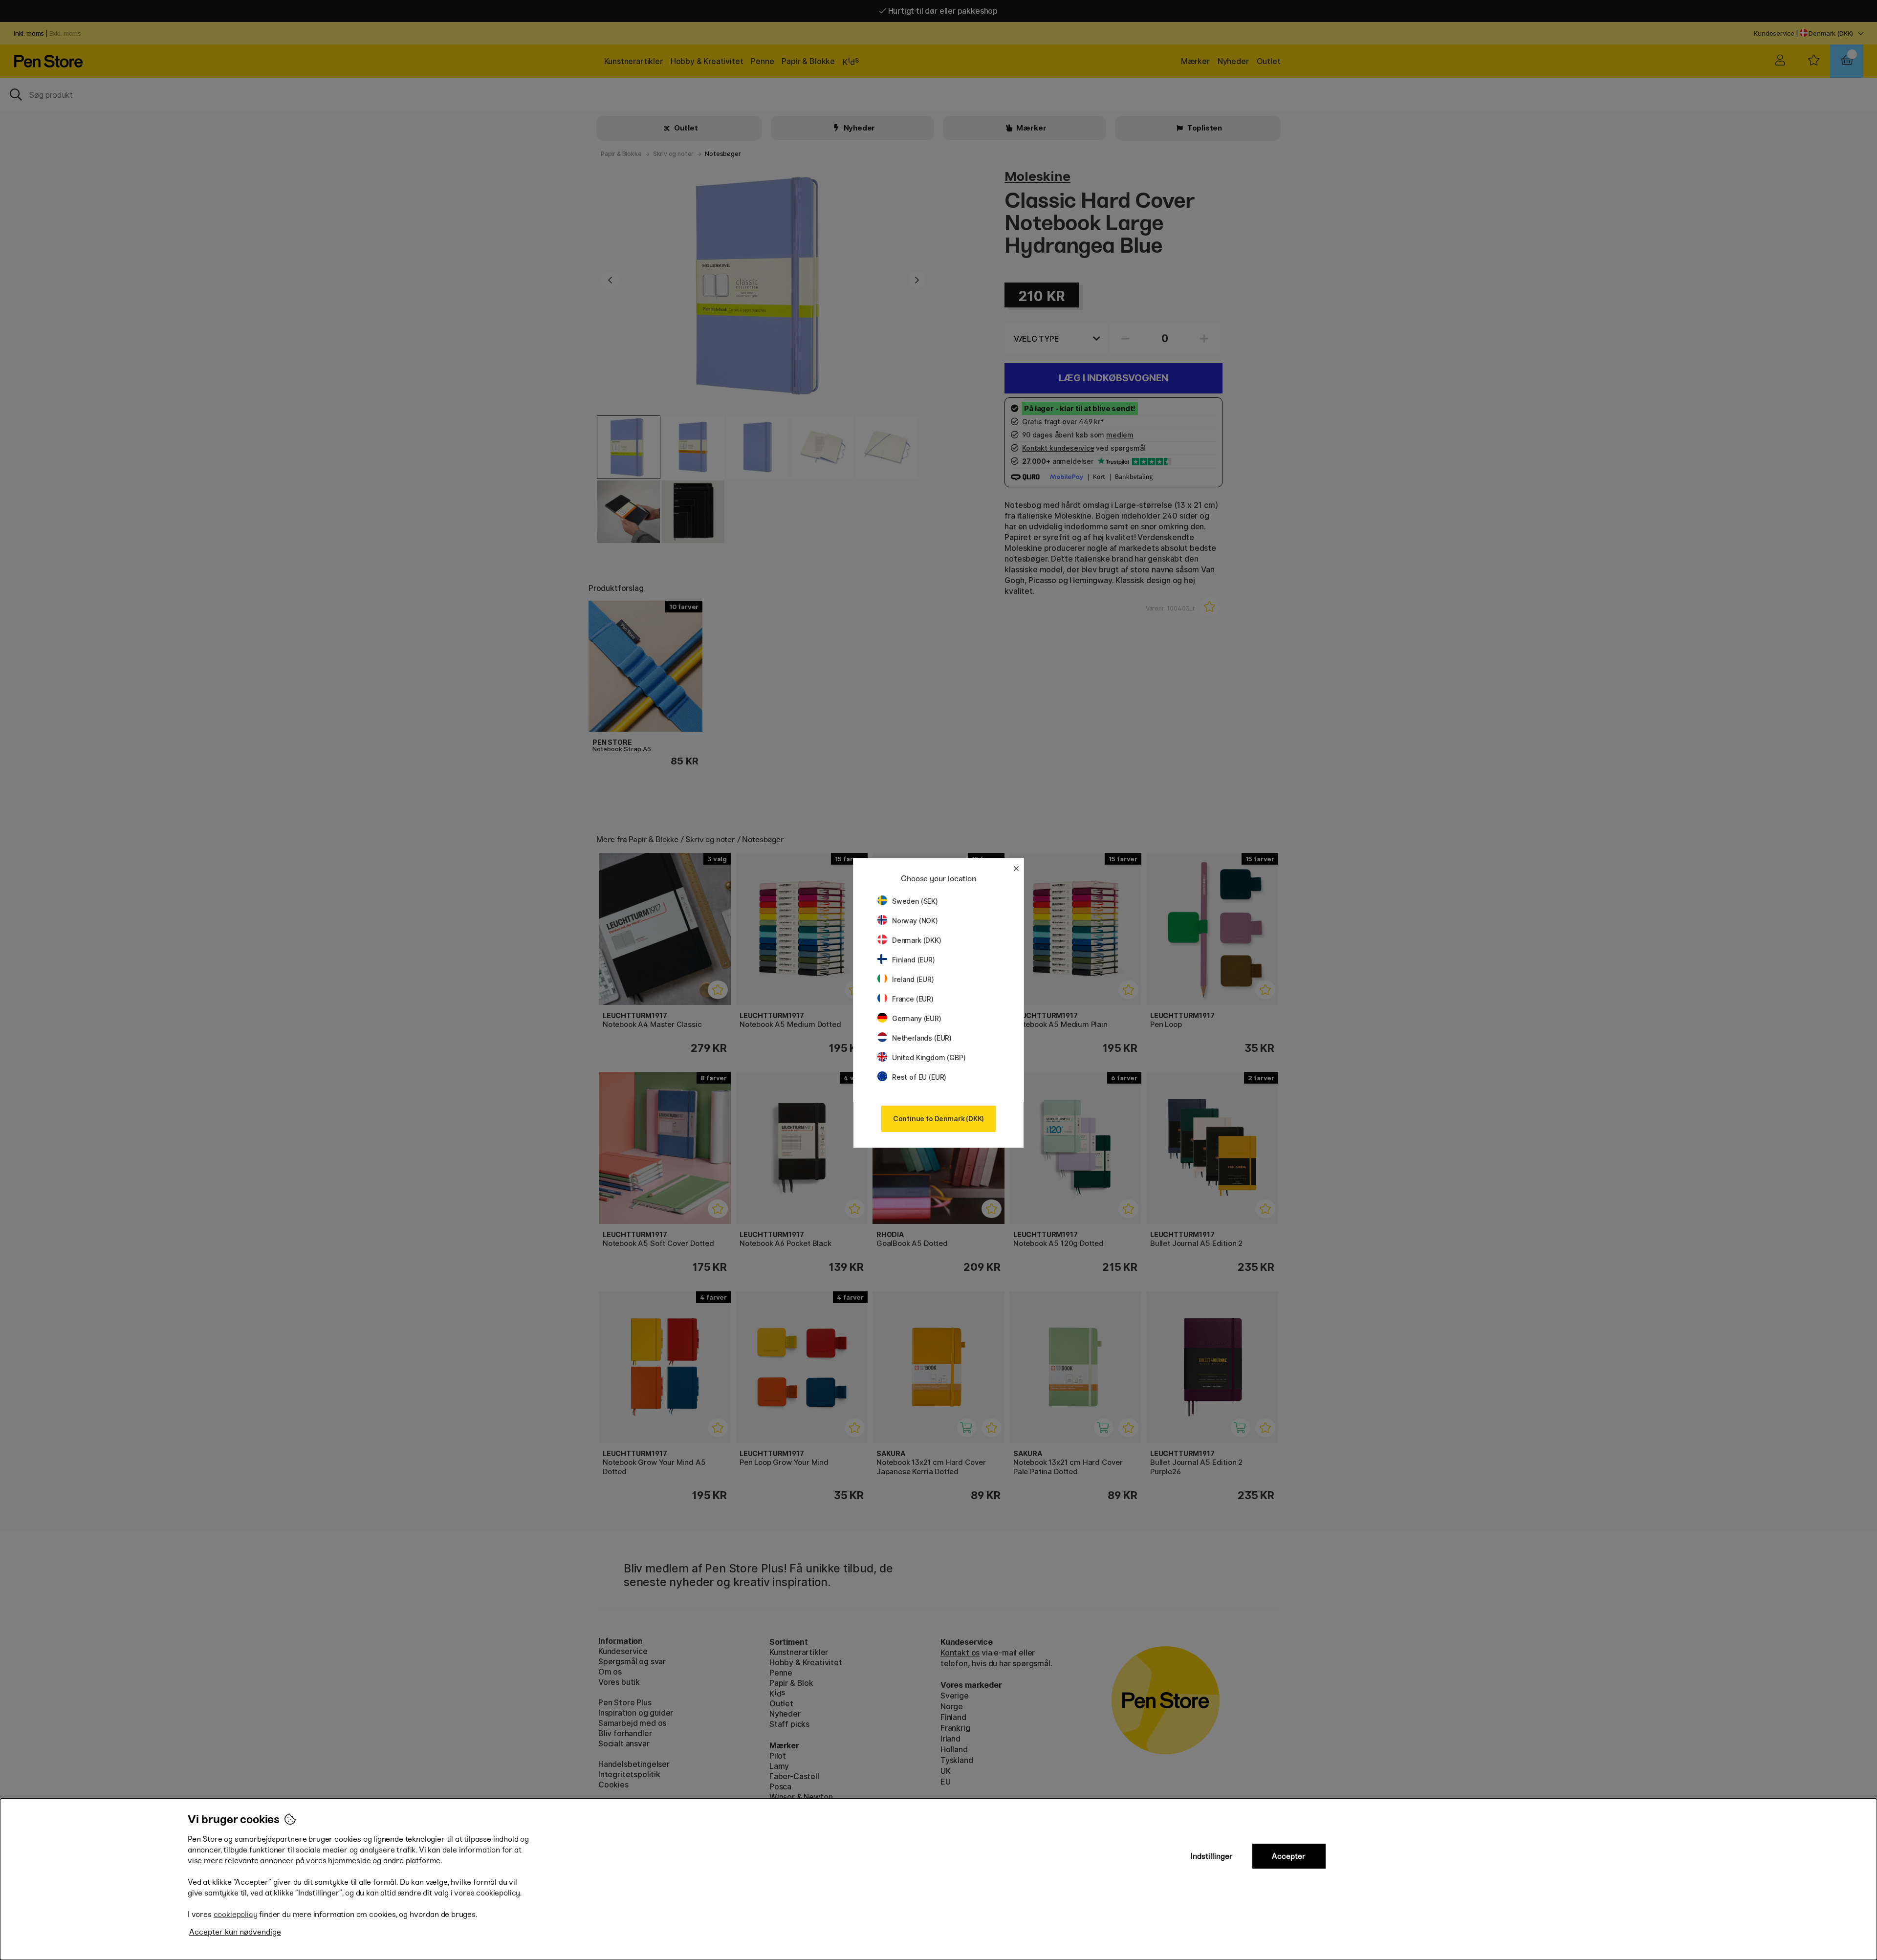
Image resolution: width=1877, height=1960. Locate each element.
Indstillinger (1212, 1856)
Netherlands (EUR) (922, 1038)
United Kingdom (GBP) (929, 1057)
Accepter (1289, 1856)
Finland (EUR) (914, 960)
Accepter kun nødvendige (235, 1932)
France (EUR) (913, 999)
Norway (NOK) (915, 921)
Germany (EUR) (917, 1018)
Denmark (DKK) (917, 940)
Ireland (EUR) (913, 979)
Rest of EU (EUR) (919, 1077)
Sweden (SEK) (915, 901)
